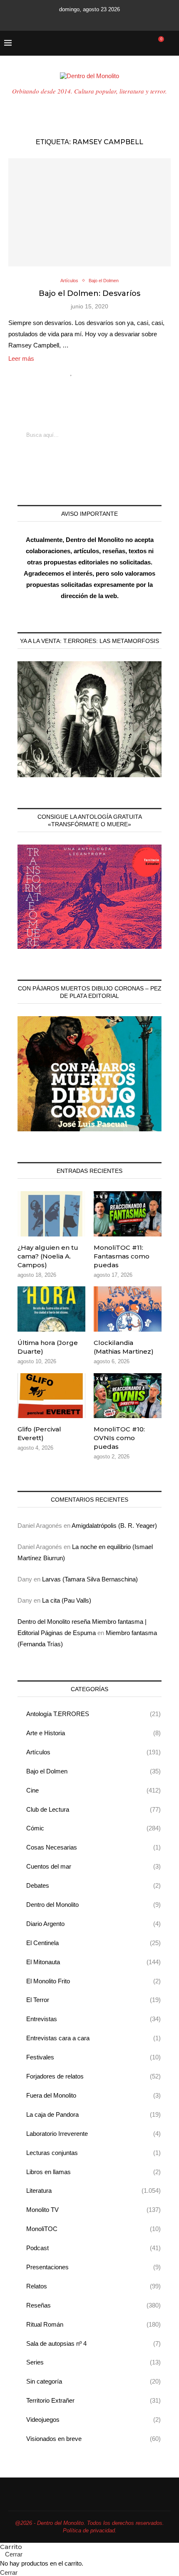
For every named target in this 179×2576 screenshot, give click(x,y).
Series (93, 2362)
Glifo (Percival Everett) (39, 1433)
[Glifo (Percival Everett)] (51, 1396)
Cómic (93, 1828)
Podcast (93, 2248)
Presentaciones (93, 2267)
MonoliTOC (93, 2229)
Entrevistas (93, 2019)
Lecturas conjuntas (93, 2153)
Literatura (93, 2191)
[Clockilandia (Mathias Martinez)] (128, 1309)
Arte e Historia (93, 1733)
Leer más (21, 358)
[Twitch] (112, 20)
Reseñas (93, 2305)
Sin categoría (93, 2381)
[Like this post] (71, 372)
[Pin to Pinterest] (98, 372)
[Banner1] (89, 719)
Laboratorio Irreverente (93, 2134)
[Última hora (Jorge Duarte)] (51, 1309)
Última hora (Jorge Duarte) (48, 1347)
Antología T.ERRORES (93, 1714)
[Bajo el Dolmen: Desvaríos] (89, 212)
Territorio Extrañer (93, 2400)
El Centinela (93, 1943)
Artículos (93, 1752)
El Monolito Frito (93, 1981)
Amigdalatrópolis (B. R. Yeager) (114, 1526)
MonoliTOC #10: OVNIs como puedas (119, 1438)
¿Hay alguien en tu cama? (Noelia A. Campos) (48, 1256)
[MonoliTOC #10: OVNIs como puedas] (128, 1396)
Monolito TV (93, 2210)
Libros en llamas (93, 2172)
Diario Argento (93, 1924)
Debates (93, 1885)
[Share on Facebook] (81, 372)
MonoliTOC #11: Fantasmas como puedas (122, 1256)
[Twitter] (67, 20)
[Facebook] (56, 20)
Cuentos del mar (93, 1866)
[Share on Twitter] (89, 372)
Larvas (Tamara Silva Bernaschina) (90, 1579)
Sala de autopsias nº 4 (93, 2343)
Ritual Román (93, 2324)
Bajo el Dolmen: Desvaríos (89, 293)
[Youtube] (89, 20)
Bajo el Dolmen (93, 1771)
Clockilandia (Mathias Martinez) (124, 1347)
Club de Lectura (93, 1809)
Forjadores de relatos (93, 2076)
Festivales (93, 2057)
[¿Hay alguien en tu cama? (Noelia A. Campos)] (51, 1214)
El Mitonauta (93, 1962)
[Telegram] (123, 20)
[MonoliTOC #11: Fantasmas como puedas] (128, 1214)
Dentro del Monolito (93, 1905)
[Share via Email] (107, 372)
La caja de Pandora (93, 2114)
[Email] (101, 20)
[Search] (171, 43)
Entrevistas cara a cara (93, 2038)
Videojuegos (93, 2420)
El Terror (93, 2000)
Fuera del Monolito (93, 2095)
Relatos (93, 2286)
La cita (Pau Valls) (67, 1600)
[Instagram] (78, 20)
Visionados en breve (93, 2439)
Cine (93, 1790)
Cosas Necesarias (93, 1847)
